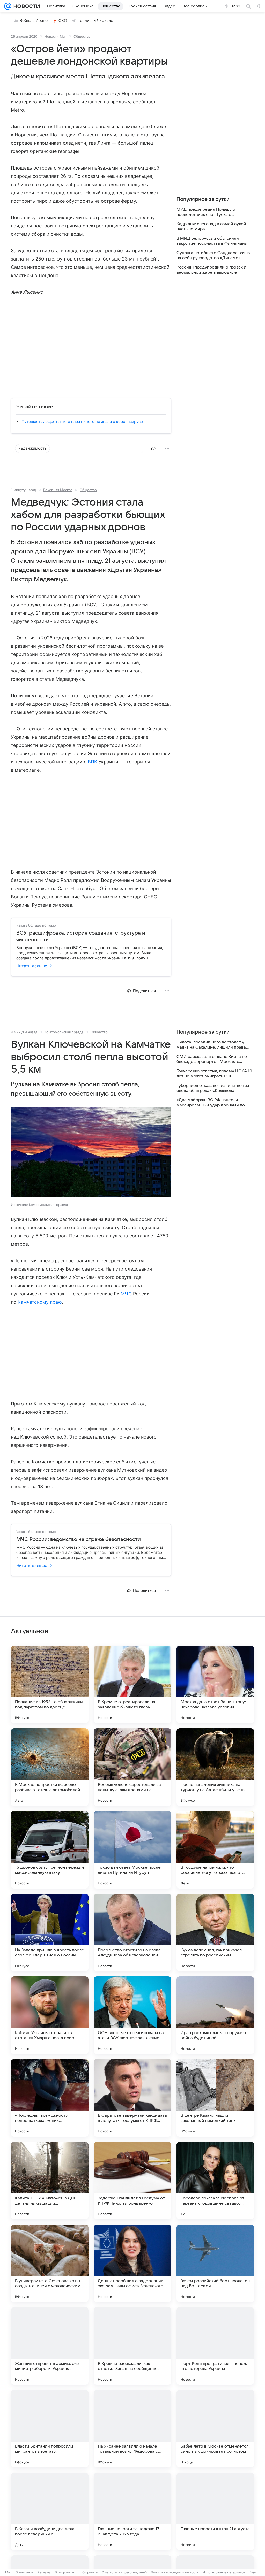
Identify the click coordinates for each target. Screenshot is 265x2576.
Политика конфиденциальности (175, 2572)
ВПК (93, 762)
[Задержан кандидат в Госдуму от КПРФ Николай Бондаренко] (132, 2181)
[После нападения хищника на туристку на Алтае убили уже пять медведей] (215, 1767)
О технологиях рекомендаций (124, 2572)
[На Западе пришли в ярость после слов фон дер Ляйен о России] (50, 1932)
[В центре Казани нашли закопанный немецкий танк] (215, 2098)
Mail (8, 2572)
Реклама (44, 2572)
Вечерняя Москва (58, 490)
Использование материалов (224, 2572)
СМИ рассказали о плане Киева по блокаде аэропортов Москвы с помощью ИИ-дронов (212, 1059)
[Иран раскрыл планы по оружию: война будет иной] (215, 2015)
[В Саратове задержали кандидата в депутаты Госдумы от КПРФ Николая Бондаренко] (132, 2098)
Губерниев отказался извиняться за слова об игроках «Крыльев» (213, 1088)
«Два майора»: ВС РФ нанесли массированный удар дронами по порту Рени (211, 1103)
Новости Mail (55, 36)
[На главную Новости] (26, 6)
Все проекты (64, 2572)
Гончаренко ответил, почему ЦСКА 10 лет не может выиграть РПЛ (214, 1074)
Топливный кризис (95, 21)
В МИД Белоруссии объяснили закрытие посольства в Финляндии (212, 241)
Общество (82, 36)
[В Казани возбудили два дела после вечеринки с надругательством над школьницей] (50, 2511)
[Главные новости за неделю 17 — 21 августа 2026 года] (132, 2511)
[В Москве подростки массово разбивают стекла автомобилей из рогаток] (50, 1767)
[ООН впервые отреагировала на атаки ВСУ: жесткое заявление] (132, 2015)
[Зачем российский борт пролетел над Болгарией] (215, 2263)
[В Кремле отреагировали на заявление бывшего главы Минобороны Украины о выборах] (132, 1684)
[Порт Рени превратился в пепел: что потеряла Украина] (215, 2346)
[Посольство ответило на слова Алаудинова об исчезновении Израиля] (132, 1932)
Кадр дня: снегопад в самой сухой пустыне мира (211, 226)
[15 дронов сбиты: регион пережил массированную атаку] (50, 1850)
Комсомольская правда (64, 1032)
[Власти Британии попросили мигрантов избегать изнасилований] (50, 2429)
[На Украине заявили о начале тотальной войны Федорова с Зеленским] (132, 2429)
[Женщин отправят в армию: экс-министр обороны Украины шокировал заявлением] (50, 2346)
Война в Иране (34, 21)
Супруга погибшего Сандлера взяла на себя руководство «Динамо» (213, 255)
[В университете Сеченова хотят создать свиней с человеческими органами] (50, 2263)
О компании (24, 2572)
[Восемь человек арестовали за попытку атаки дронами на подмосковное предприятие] (132, 1767)
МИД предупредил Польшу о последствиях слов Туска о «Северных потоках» (206, 212)
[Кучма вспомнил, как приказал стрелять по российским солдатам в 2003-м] (215, 1932)
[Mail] (8, 6)
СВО (63, 21)
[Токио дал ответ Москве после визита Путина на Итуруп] (132, 1850)
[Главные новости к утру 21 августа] (215, 2511)
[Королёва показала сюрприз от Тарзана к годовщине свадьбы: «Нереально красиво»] (215, 2181)
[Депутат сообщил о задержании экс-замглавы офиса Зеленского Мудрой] (132, 2263)
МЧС (126, 1294)
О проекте (90, 2572)
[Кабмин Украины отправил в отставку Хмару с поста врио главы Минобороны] (50, 2015)
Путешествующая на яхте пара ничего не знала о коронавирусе (82, 421)
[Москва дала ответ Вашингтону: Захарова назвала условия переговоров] (215, 1684)
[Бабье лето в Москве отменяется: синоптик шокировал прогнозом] (215, 2429)
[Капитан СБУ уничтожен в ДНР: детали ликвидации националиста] (50, 2181)
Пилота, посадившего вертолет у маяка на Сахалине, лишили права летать (211, 1045)
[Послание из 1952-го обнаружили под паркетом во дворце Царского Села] (50, 1684)
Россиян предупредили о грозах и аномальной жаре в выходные (211, 270)
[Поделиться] (153, 448)
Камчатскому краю (40, 1302)
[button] (91, 1152)
